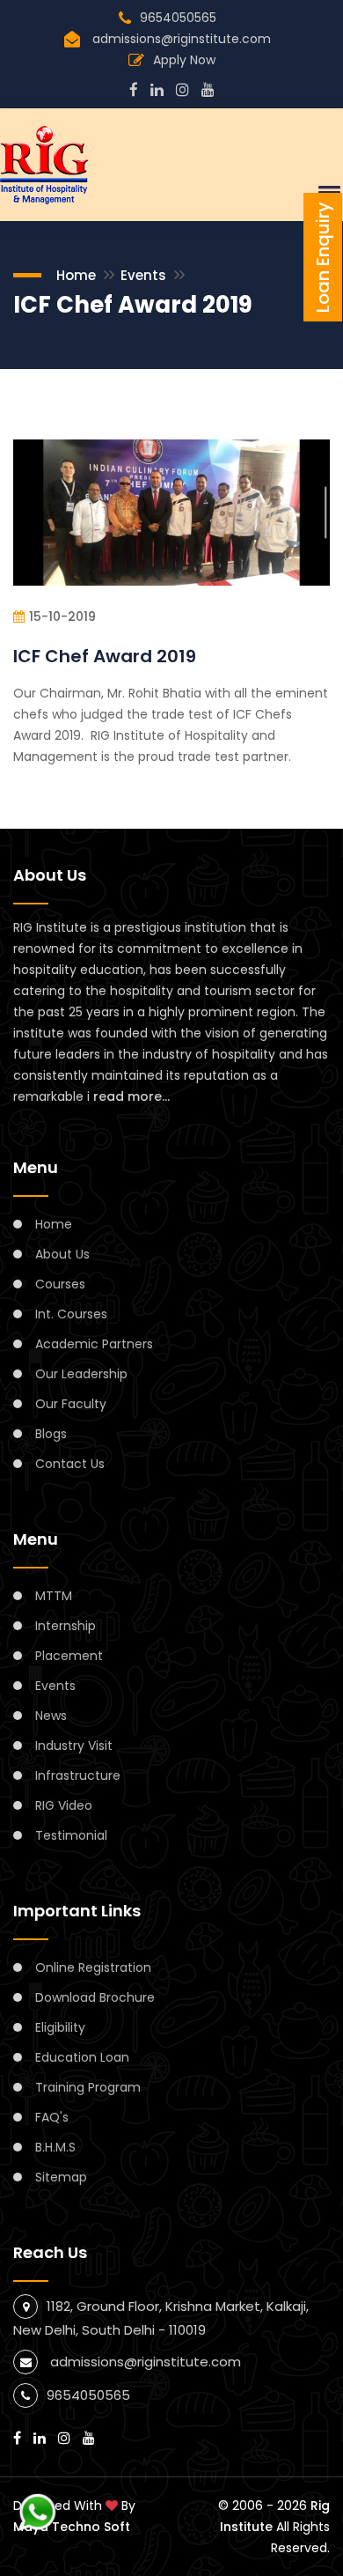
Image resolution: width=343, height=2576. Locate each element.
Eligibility (60, 2027)
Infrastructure (78, 1775)
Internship (66, 1626)
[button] (326, 192)
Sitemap (61, 2177)
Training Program (88, 2087)
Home (76, 275)
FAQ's (52, 2117)
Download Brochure (95, 1997)
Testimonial (71, 1835)
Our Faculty (71, 1404)
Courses (60, 1284)
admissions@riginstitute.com (182, 39)
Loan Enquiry (323, 257)
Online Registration (93, 1967)
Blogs (51, 1434)
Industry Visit (74, 1746)
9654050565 (178, 18)
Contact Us (70, 1464)
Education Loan (82, 2057)
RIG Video (64, 1805)
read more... (131, 1096)
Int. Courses (71, 1314)
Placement (69, 1656)
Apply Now (184, 60)
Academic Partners (94, 1344)
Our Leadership (81, 1374)
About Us (62, 1254)
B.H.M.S (55, 2147)
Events (143, 275)
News (51, 1716)
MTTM (54, 1596)
